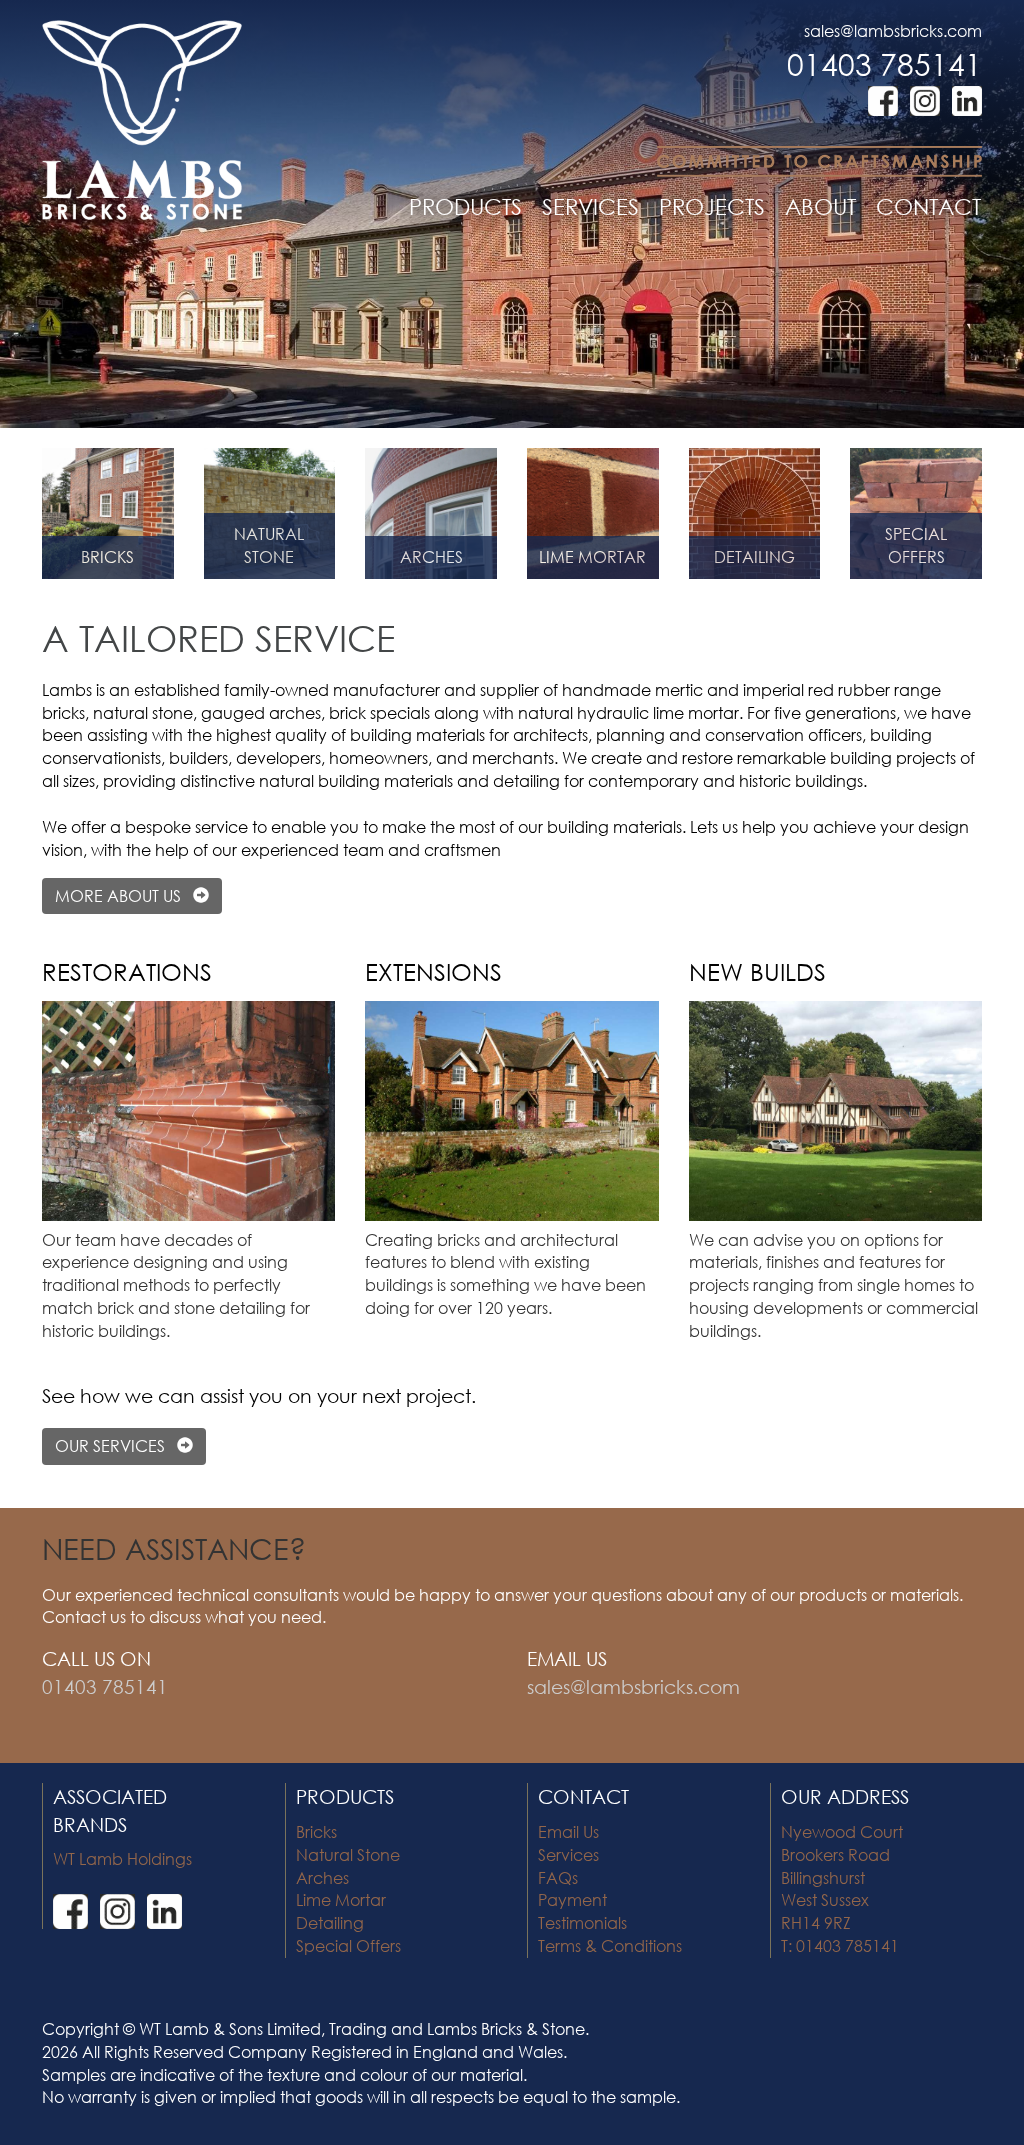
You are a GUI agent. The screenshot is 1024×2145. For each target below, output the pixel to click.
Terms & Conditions (610, 1945)
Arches (322, 1877)
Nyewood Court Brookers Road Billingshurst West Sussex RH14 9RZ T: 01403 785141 (842, 1888)
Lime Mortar (341, 1899)
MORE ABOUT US (124, 895)
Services (568, 1854)
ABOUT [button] (820, 206)
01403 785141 (884, 63)
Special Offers (348, 1945)
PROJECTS (712, 206)
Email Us (568, 1831)
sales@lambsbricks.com (893, 30)
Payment (572, 1899)
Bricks (316, 1831)
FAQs (558, 1877)
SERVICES (590, 206)
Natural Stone (348, 1854)
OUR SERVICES (116, 1445)
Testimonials (582, 1922)
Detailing (330, 1922)
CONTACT (928, 206)
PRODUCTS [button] (465, 206)
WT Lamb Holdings (122, 1858)
